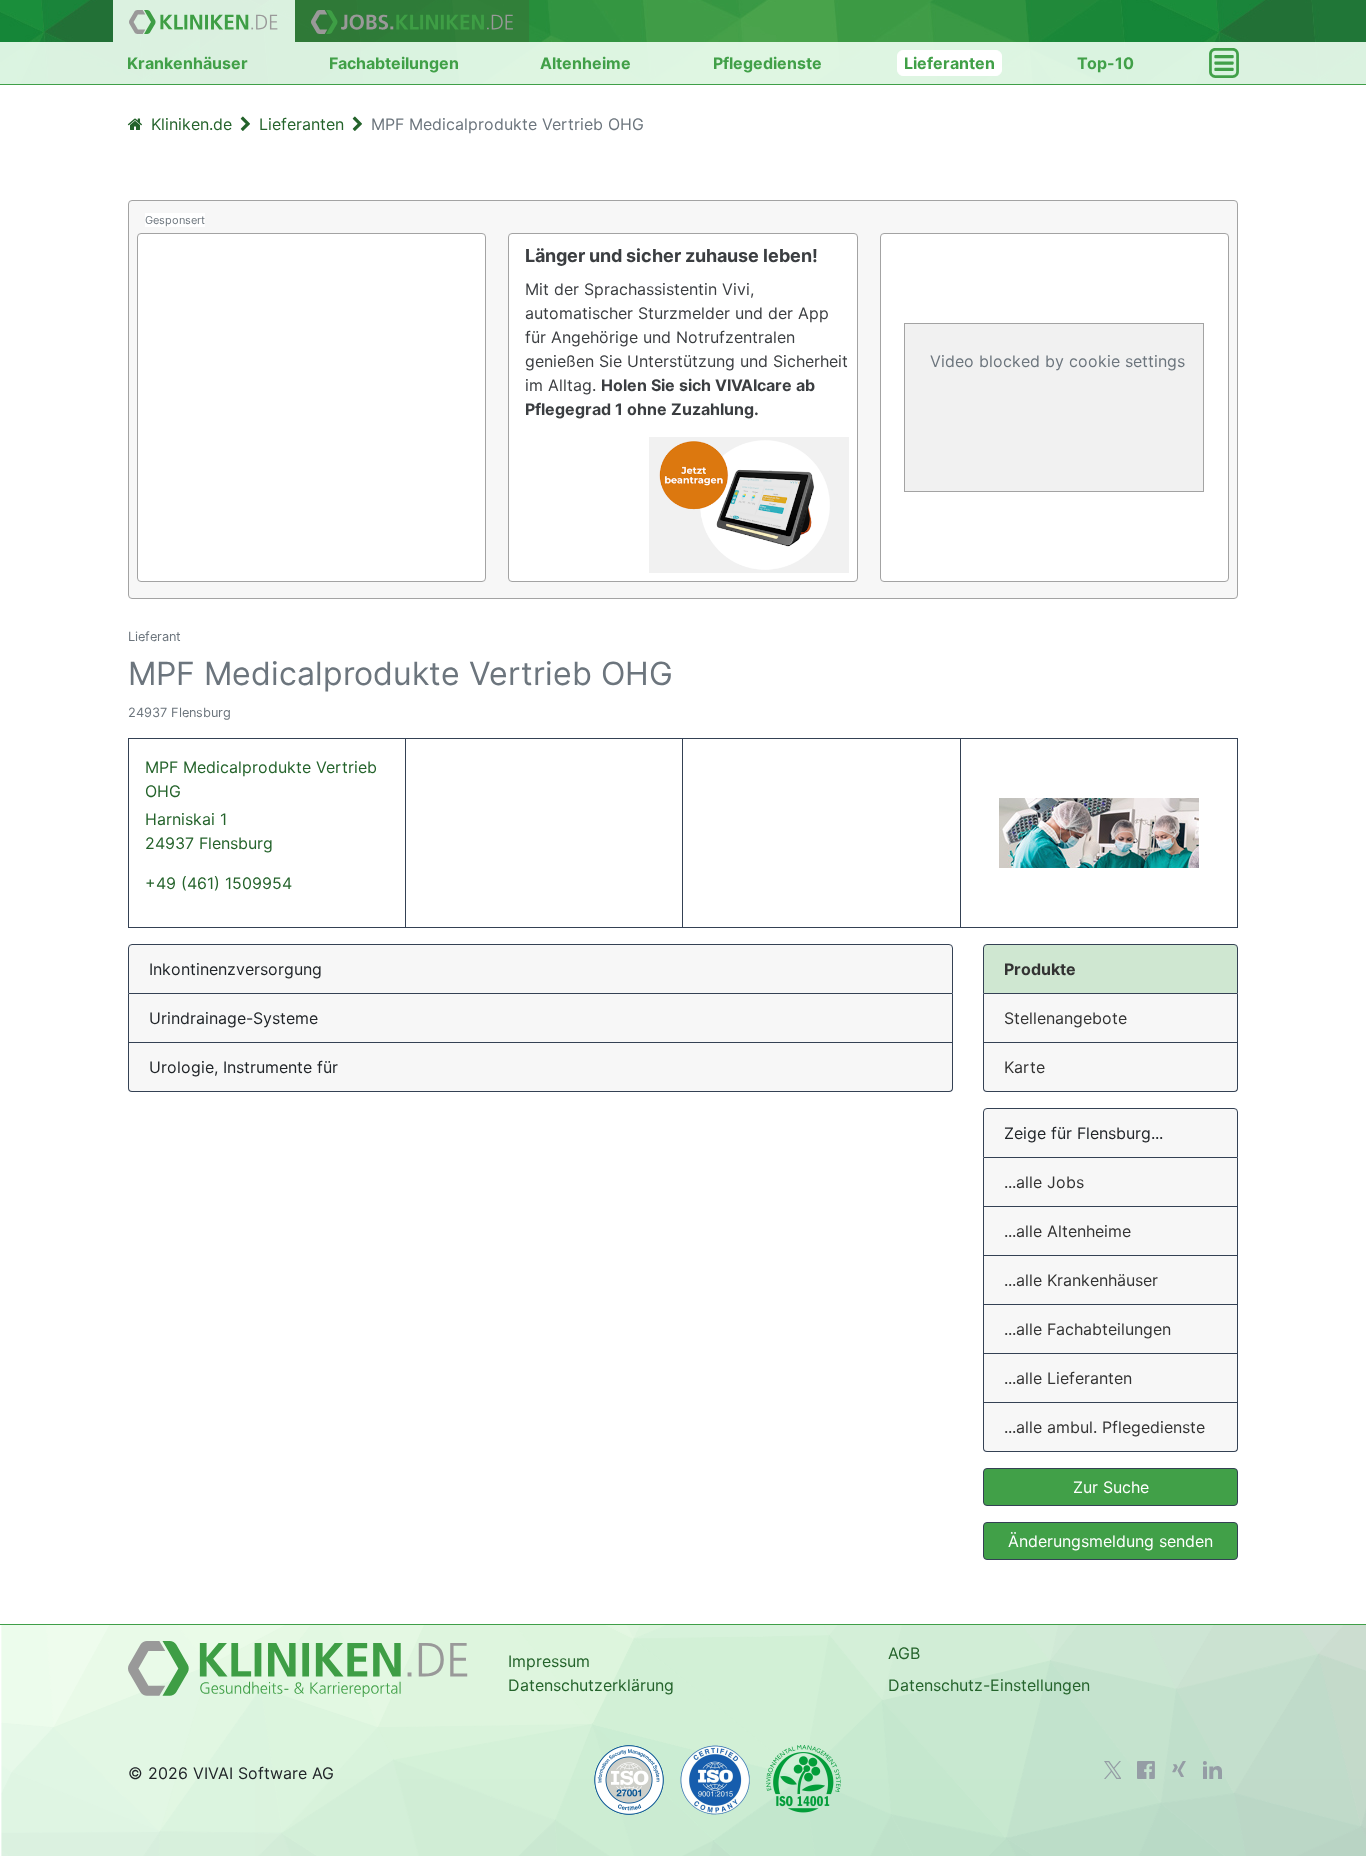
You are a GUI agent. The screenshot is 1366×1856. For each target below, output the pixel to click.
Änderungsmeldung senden (1110, 1541)
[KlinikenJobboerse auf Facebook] (1146, 1770)
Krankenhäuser (187, 63)
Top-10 (1105, 63)
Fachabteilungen (394, 63)
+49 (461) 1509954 (218, 883)
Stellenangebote (1065, 1018)
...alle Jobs (1044, 1182)
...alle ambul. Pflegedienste (1104, 1427)
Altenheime (585, 63)
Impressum (549, 1661)
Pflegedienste (767, 63)
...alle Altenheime (1067, 1231)
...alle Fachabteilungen (1087, 1329)
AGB (904, 1653)
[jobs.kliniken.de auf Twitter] (1113, 1770)
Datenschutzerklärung (591, 1685)
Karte (1024, 1067)
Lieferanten (949, 63)
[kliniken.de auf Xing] (1179, 1769)
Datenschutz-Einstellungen (989, 1685)
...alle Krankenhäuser (1081, 1280)
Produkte (1040, 969)
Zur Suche (1111, 1487)
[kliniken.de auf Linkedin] (1212, 1770)
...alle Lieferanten (1068, 1378)
